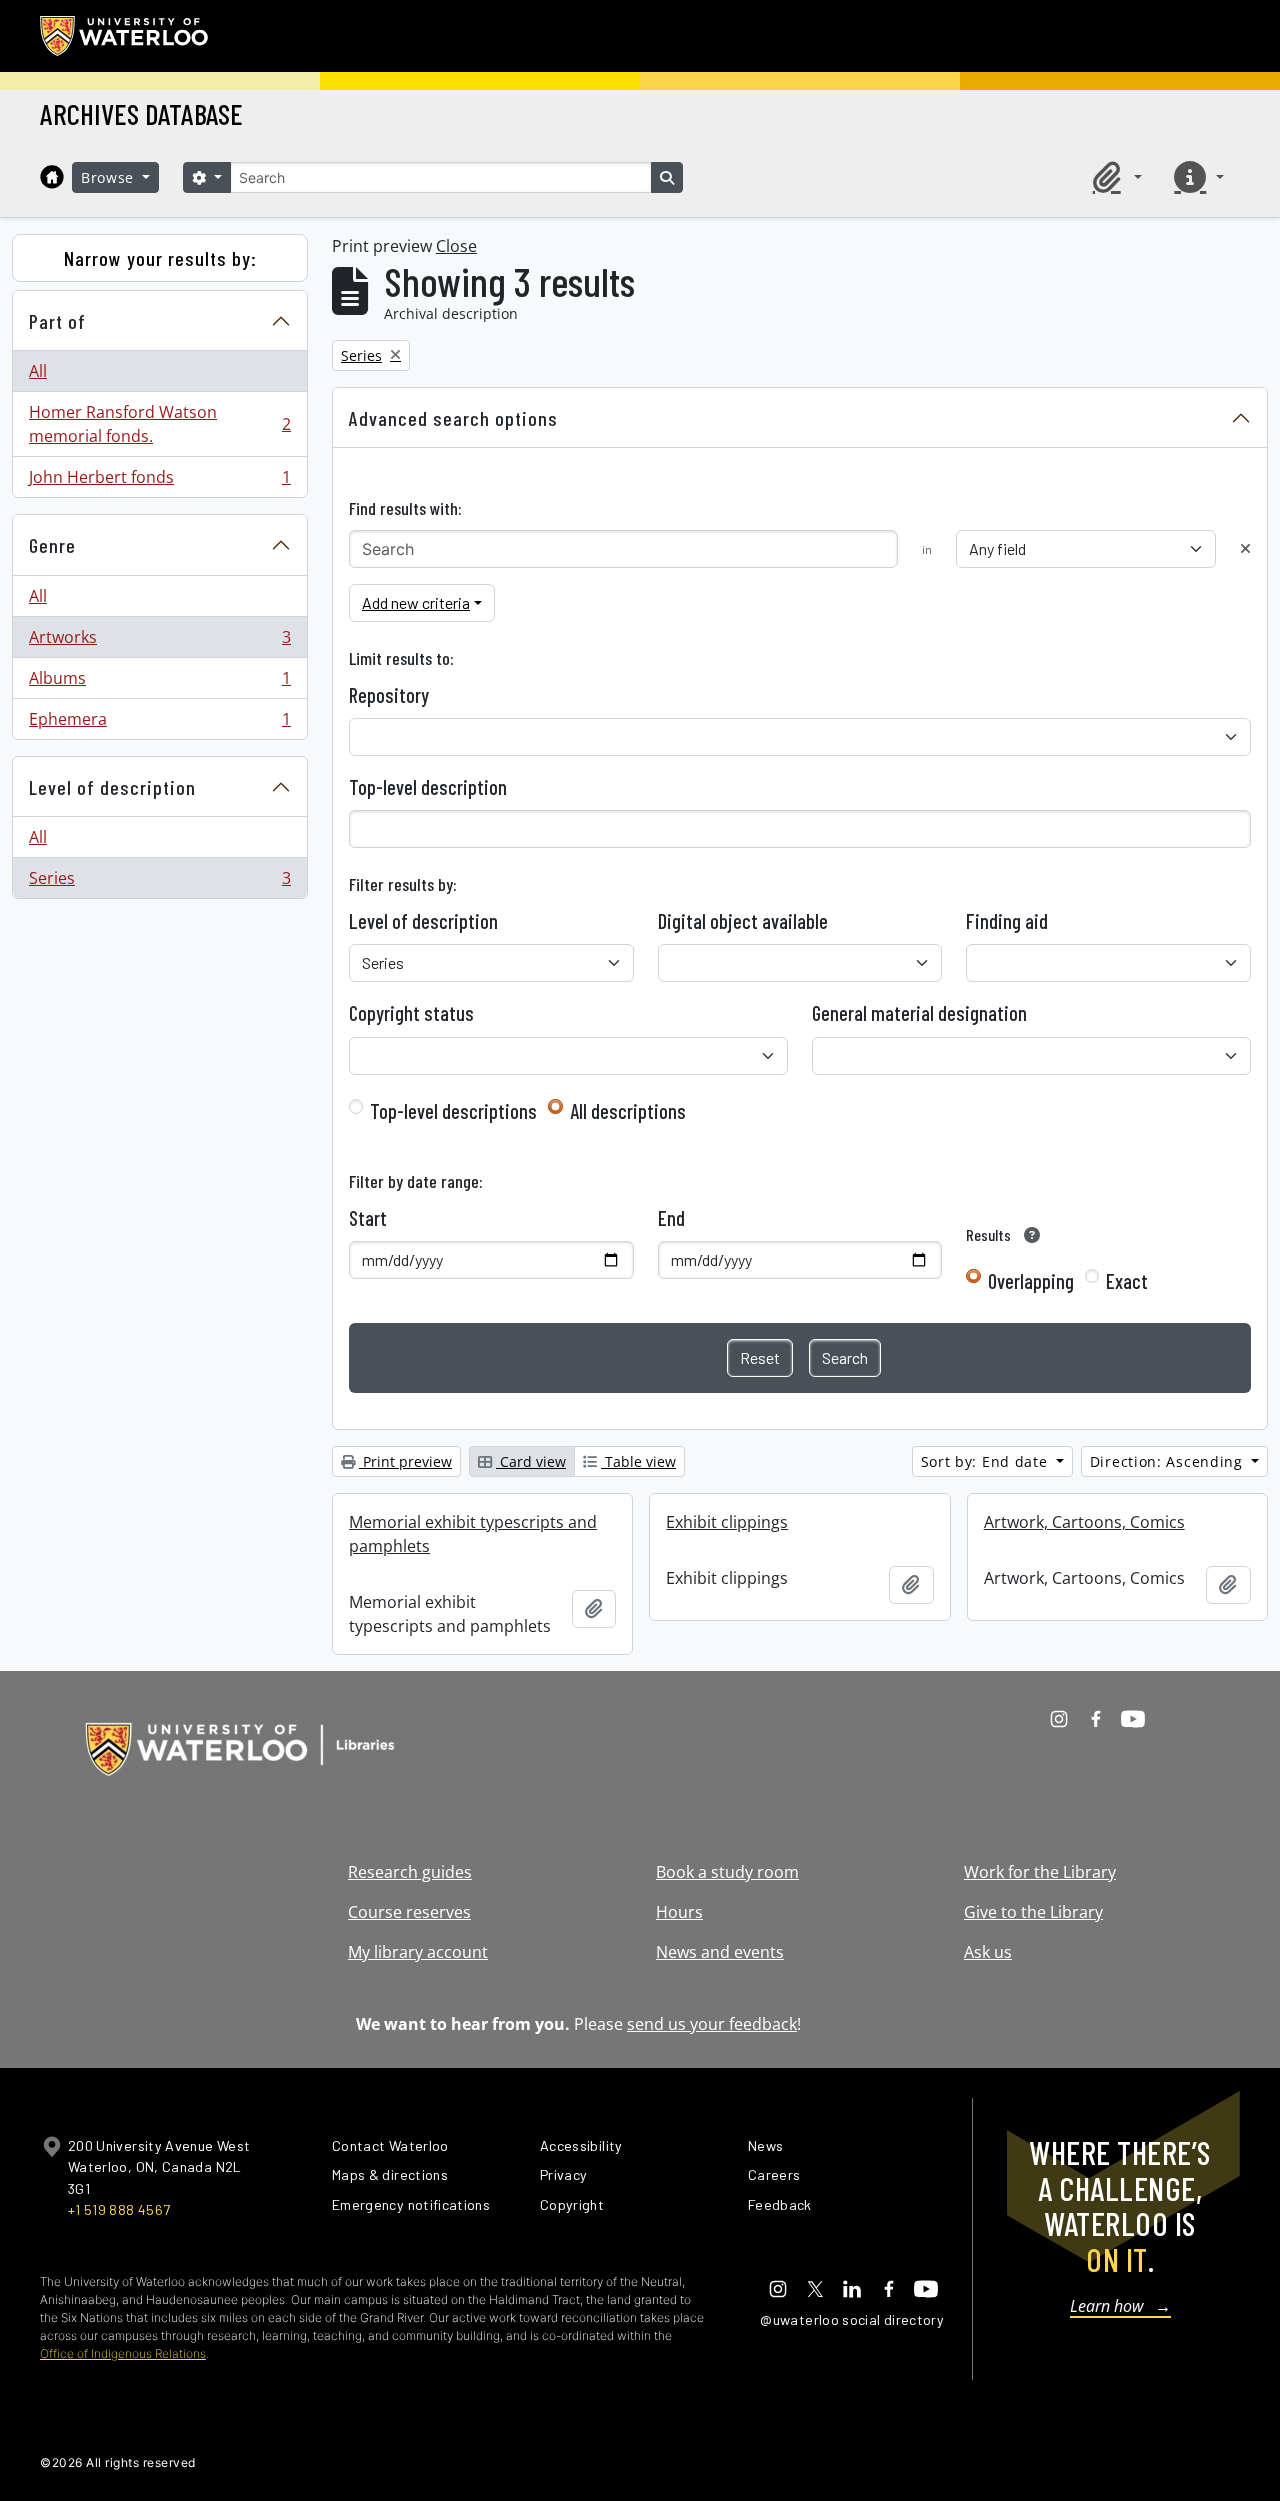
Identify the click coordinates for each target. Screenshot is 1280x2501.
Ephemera (159, 723)
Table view (638, 1461)
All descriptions (628, 1111)
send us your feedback (712, 2024)
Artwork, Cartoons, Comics (1084, 1522)
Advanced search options (453, 418)
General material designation (919, 1013)
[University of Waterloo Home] (125, 36)
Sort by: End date (987, 1461)
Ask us (988, 1952)
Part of (57, 321)
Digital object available (743, 921)
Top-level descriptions (453, 1111)
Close (456, 246)
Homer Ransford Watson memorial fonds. (159, 424)
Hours (679, 1912)
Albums (159, 683)
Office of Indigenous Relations (123, 2353)
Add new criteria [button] (416, 602)
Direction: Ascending (1169, 1461)
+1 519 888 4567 (119, 2209)
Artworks (159, 642)
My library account (418, 1952)
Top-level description (428, 787)
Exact (1127, 1281)
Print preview (405, 1461)
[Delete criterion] (1245, 548)
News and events (720, 1952)
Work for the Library (1040, 1872)
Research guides (410, 1872)
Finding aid (1007, 921)
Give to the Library (1033, 1912)
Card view (531, 1461)
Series (159, 882)
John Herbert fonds (159, 481)
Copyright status (411, 1013)
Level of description (112, 787)
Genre (52, 545)
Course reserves (409, 1912)
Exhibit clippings (727, 1522)
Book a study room (727, 1872)
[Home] (52, 177)
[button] (1114, 177)
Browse (110, 177)
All (38, 371)
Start (368, 1218)
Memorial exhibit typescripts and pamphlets (473, 1534)
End (671, 1218)
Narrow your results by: (160, 258)
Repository (389, 695)
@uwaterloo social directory (852, 2319)
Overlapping (1031, 1281)
